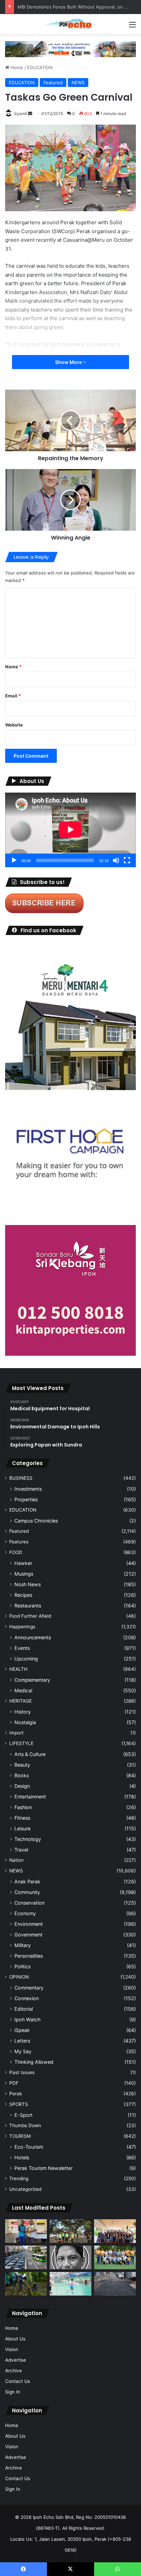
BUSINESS (21, 1478)
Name (13, 667)
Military (23, 1945)
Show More (69, 362)
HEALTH (18, 1669)
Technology (28, 1839)
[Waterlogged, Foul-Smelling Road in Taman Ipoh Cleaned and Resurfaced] (115, 2284)
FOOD (16, 1552)
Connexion (27, 1998)
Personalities (29, 1956)
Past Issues (22, 2072)
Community (27, 1892)
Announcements (33, 1637)
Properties (26, 1499)
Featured (53, 83)
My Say (23, 2051)
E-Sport (23, 2115)
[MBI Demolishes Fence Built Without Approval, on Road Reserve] (26, 2284)
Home (16, 67)
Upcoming (26, 1659)
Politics (22, 1966)
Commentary (29, 1988)
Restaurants (28, 1606)
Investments (28, 1489)
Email (13, 696)
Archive (14, 2371)
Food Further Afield (30, 1616)
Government (28, 1935)
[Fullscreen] (127, 860)
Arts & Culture (30, 1754)
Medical (23, 1690)
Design (22, 1786)
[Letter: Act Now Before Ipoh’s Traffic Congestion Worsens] (26, 2257)
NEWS (78, 83)
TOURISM (20, 2136)
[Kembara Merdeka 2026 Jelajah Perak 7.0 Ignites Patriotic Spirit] (115, 2231)
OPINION (19, 1977)
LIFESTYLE (21, 1743)
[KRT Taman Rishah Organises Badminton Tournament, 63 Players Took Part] (70, 2284)
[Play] (14, 860)
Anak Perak (27, 1882)
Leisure (22, 1828)
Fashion (23, 1807)
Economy (25, 1913)
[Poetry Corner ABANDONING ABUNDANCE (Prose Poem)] (70, 2257)
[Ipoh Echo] (70, 24)
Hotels (22, 2157)
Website (14, 725)
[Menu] (132, 27)
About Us (15, 2339)
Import (16, 1733)
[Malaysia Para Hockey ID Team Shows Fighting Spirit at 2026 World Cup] (115, 2257)
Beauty (22, 1765)
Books (22, 1775)
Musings (24, 1574)
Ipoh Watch (27, 2019)
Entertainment (30, 1797)
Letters (22, 2041)
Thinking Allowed (34, 2062)
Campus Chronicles (36, 1521)
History (23, 1712)
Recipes (23, 1595)
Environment (29, 1924)
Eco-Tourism (29, 2147)
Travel (21, 1850)
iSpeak (22, 2030)
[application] (70, 830)
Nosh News (28, 1584)
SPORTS (19, 2104)
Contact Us (18, 2381)
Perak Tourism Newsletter (43, 2168)
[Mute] (116, 860)
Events (22, 1648)
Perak (16, 2094)
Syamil (21, 113)
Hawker (23, 1563)
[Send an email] (30, 113)
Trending (19, 2179)
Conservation (29, 1903)
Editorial (24, 2009)
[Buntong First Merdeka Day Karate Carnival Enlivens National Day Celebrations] (26, 2231)
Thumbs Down (25, 2125)
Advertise (16, 2360)
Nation (16, 1860)
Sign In (13, 2392)
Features (19, 1542)
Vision (12, 2349)
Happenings (22, 1627)
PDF (14, 2083)
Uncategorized (25, 2189)
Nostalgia (25, 1722)
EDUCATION (40, 67)
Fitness (22, 1818)
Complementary (32, 1680)
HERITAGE (21, 1701)
